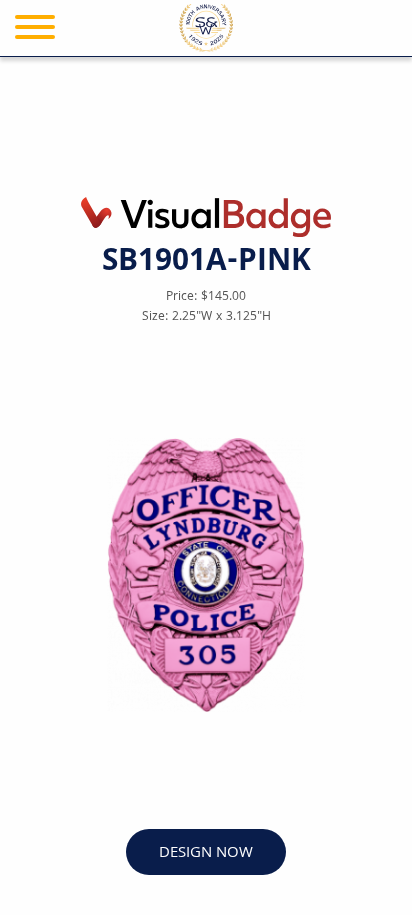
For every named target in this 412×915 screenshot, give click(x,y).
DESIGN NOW (206, 853)
